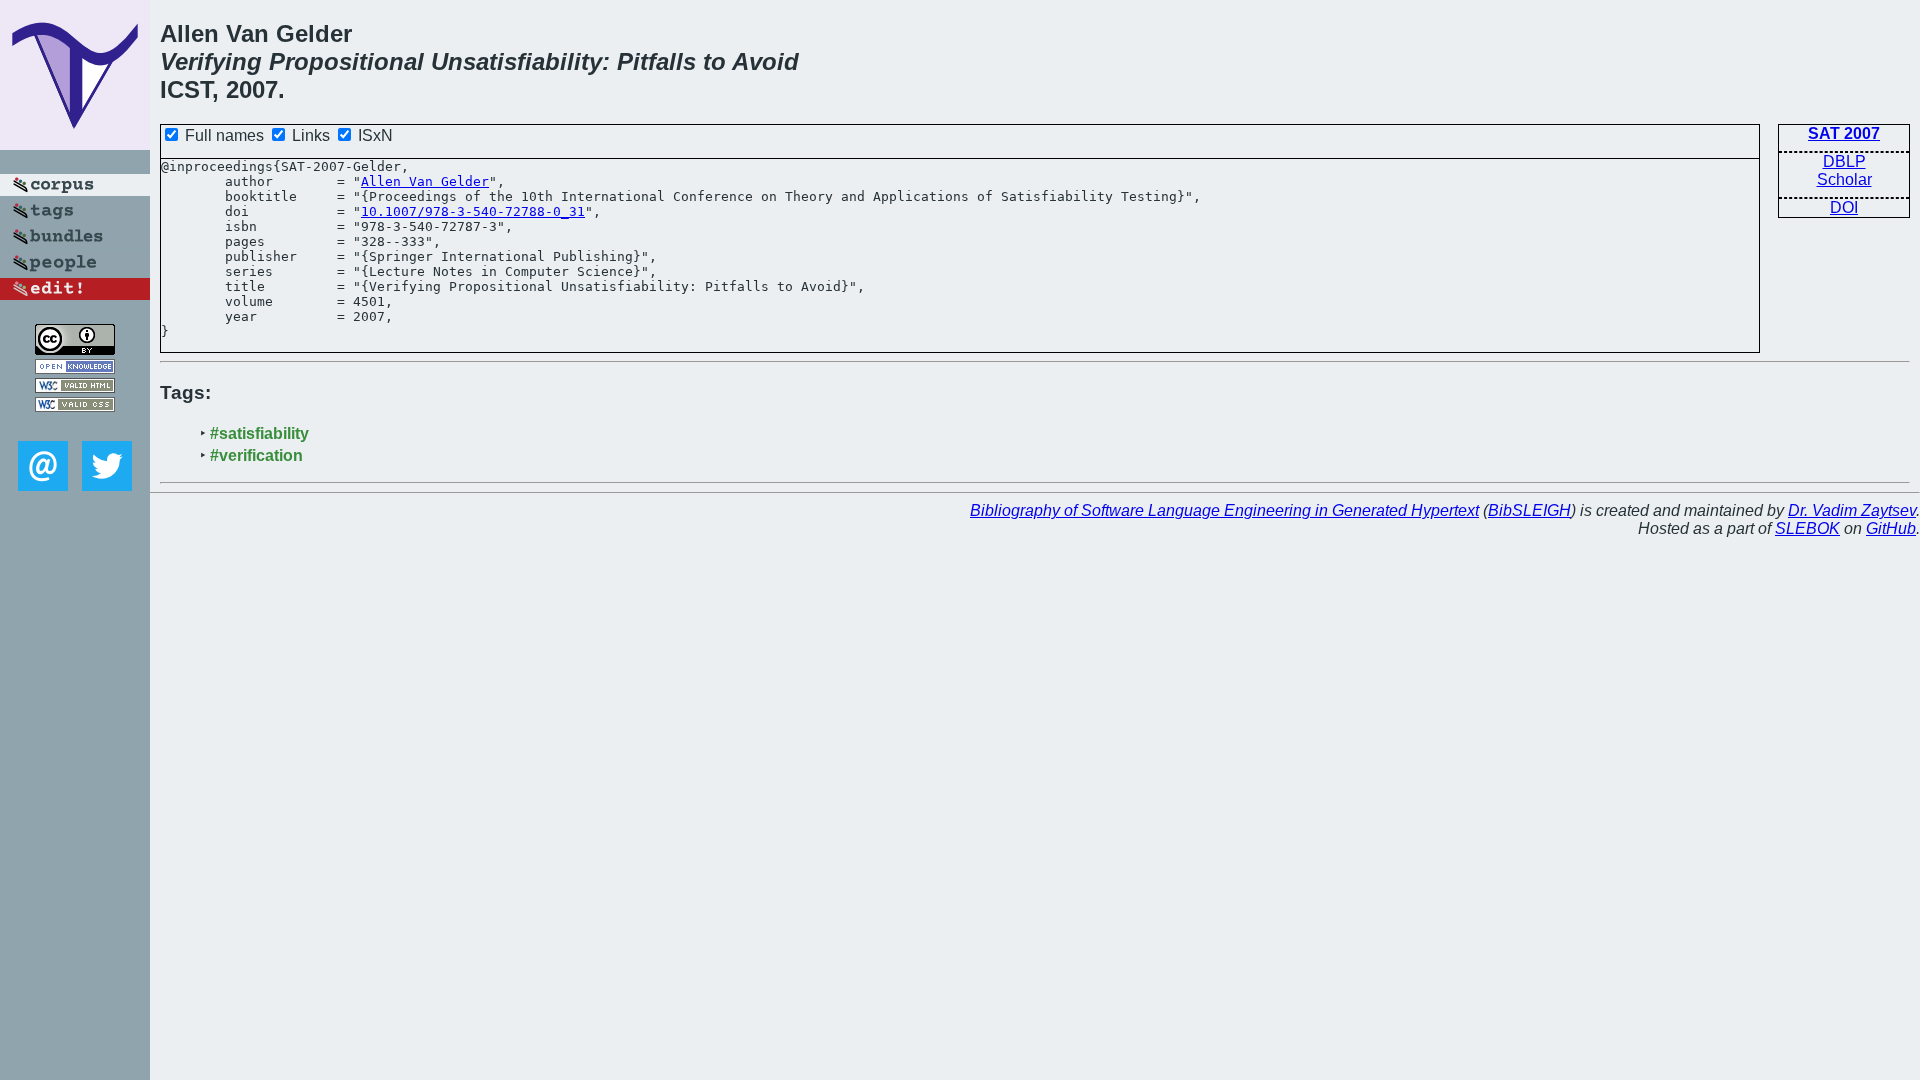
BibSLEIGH (1529, 510)
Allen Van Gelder (425, 181)
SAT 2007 (1844, 133)
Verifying (211, 61)
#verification (256, 455)
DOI (1844, 207)
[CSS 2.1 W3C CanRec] (75, 426)
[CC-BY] (75, 349)
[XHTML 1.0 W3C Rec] (75, 387)
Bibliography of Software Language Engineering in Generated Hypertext (1224, 510)
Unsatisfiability (516, 61)
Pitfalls (656, 61)
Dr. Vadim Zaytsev (1852, 510)
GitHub (1891, 528)
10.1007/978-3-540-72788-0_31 (473, 211)
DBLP (1844, 161)
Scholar (1844, 179)
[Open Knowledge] (75, 368)
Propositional (346, 61)
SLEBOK (1807, 528)
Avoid (765, 61)
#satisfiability (259, 433)
